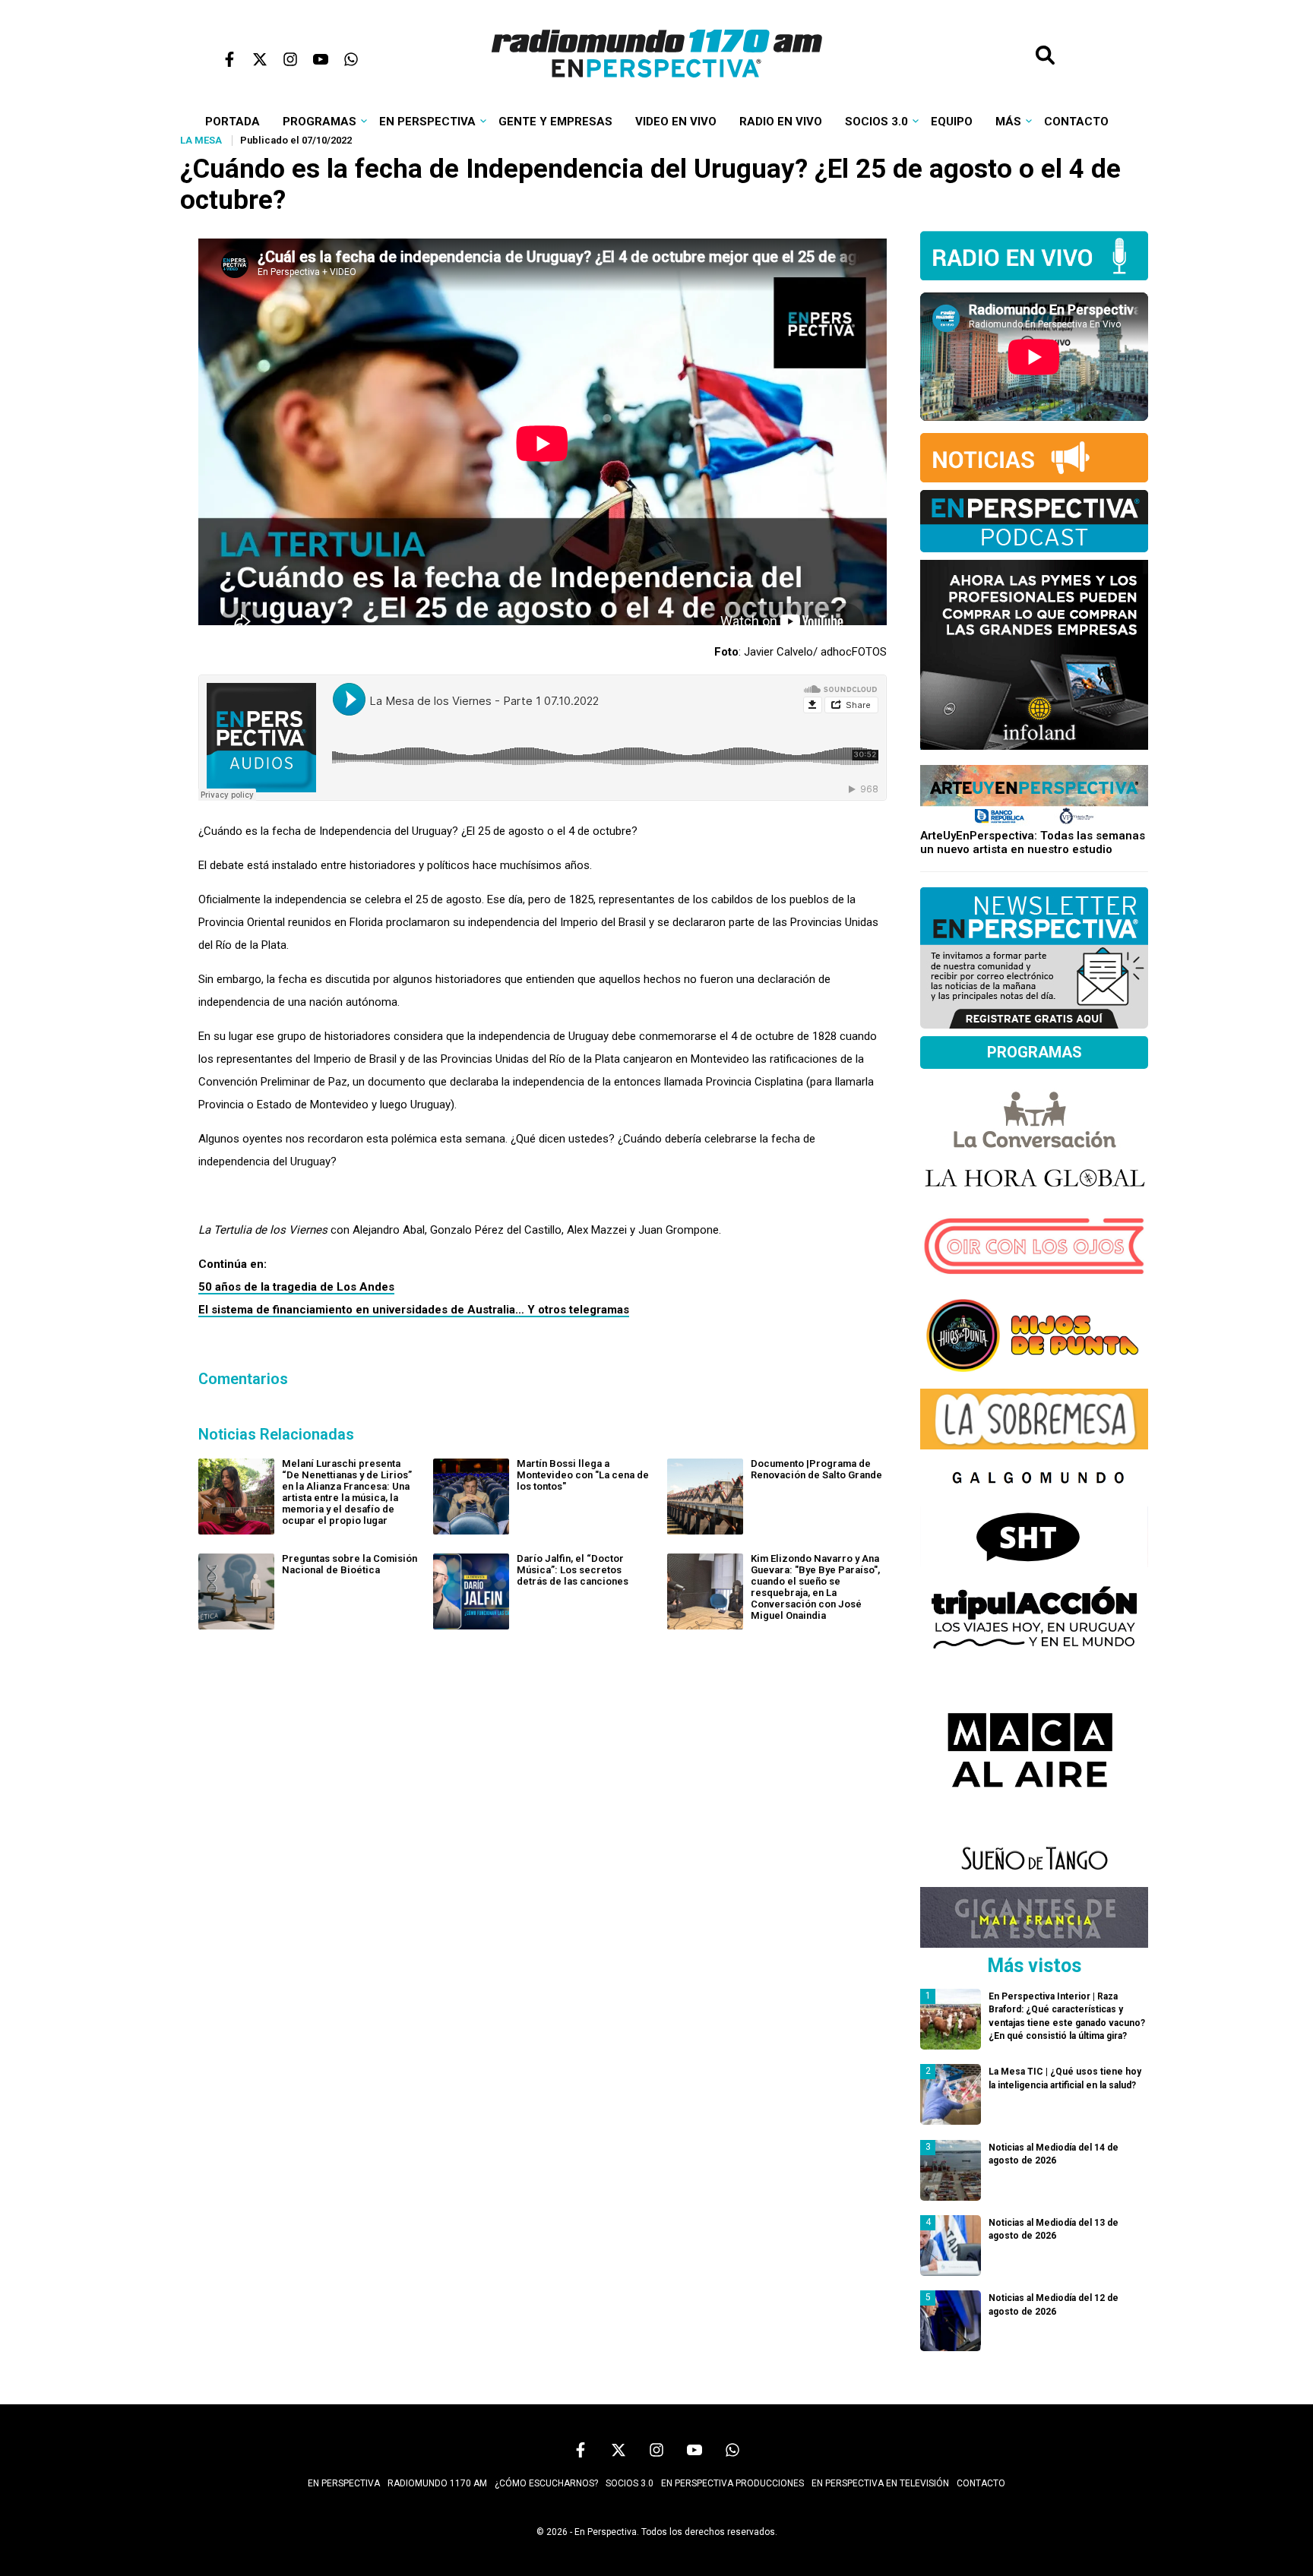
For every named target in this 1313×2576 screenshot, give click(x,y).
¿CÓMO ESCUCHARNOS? (546, 2483)
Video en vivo (676, 122)
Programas (320, 122)
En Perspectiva (427, 122)
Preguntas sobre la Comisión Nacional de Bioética (350, 1564)
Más (1008, 122)
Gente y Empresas (555, 122)
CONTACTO (981, 2483)
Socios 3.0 (876, 122)
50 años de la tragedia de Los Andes (296, 1287)
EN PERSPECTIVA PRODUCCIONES (732, 2483)
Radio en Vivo (781, 122)
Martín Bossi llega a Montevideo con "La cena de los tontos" (583, 1475)
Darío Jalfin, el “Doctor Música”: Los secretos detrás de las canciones (573, 1570)
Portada (233, 122)
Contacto (1076, 122)
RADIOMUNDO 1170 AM (437, 2483)
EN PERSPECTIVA (344, 2483)
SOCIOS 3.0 (630, 2483)
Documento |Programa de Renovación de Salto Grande (816, 1469)
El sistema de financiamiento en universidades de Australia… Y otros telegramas (414, 1310)
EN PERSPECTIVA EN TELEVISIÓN (880, 2483)
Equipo (952, 122)
